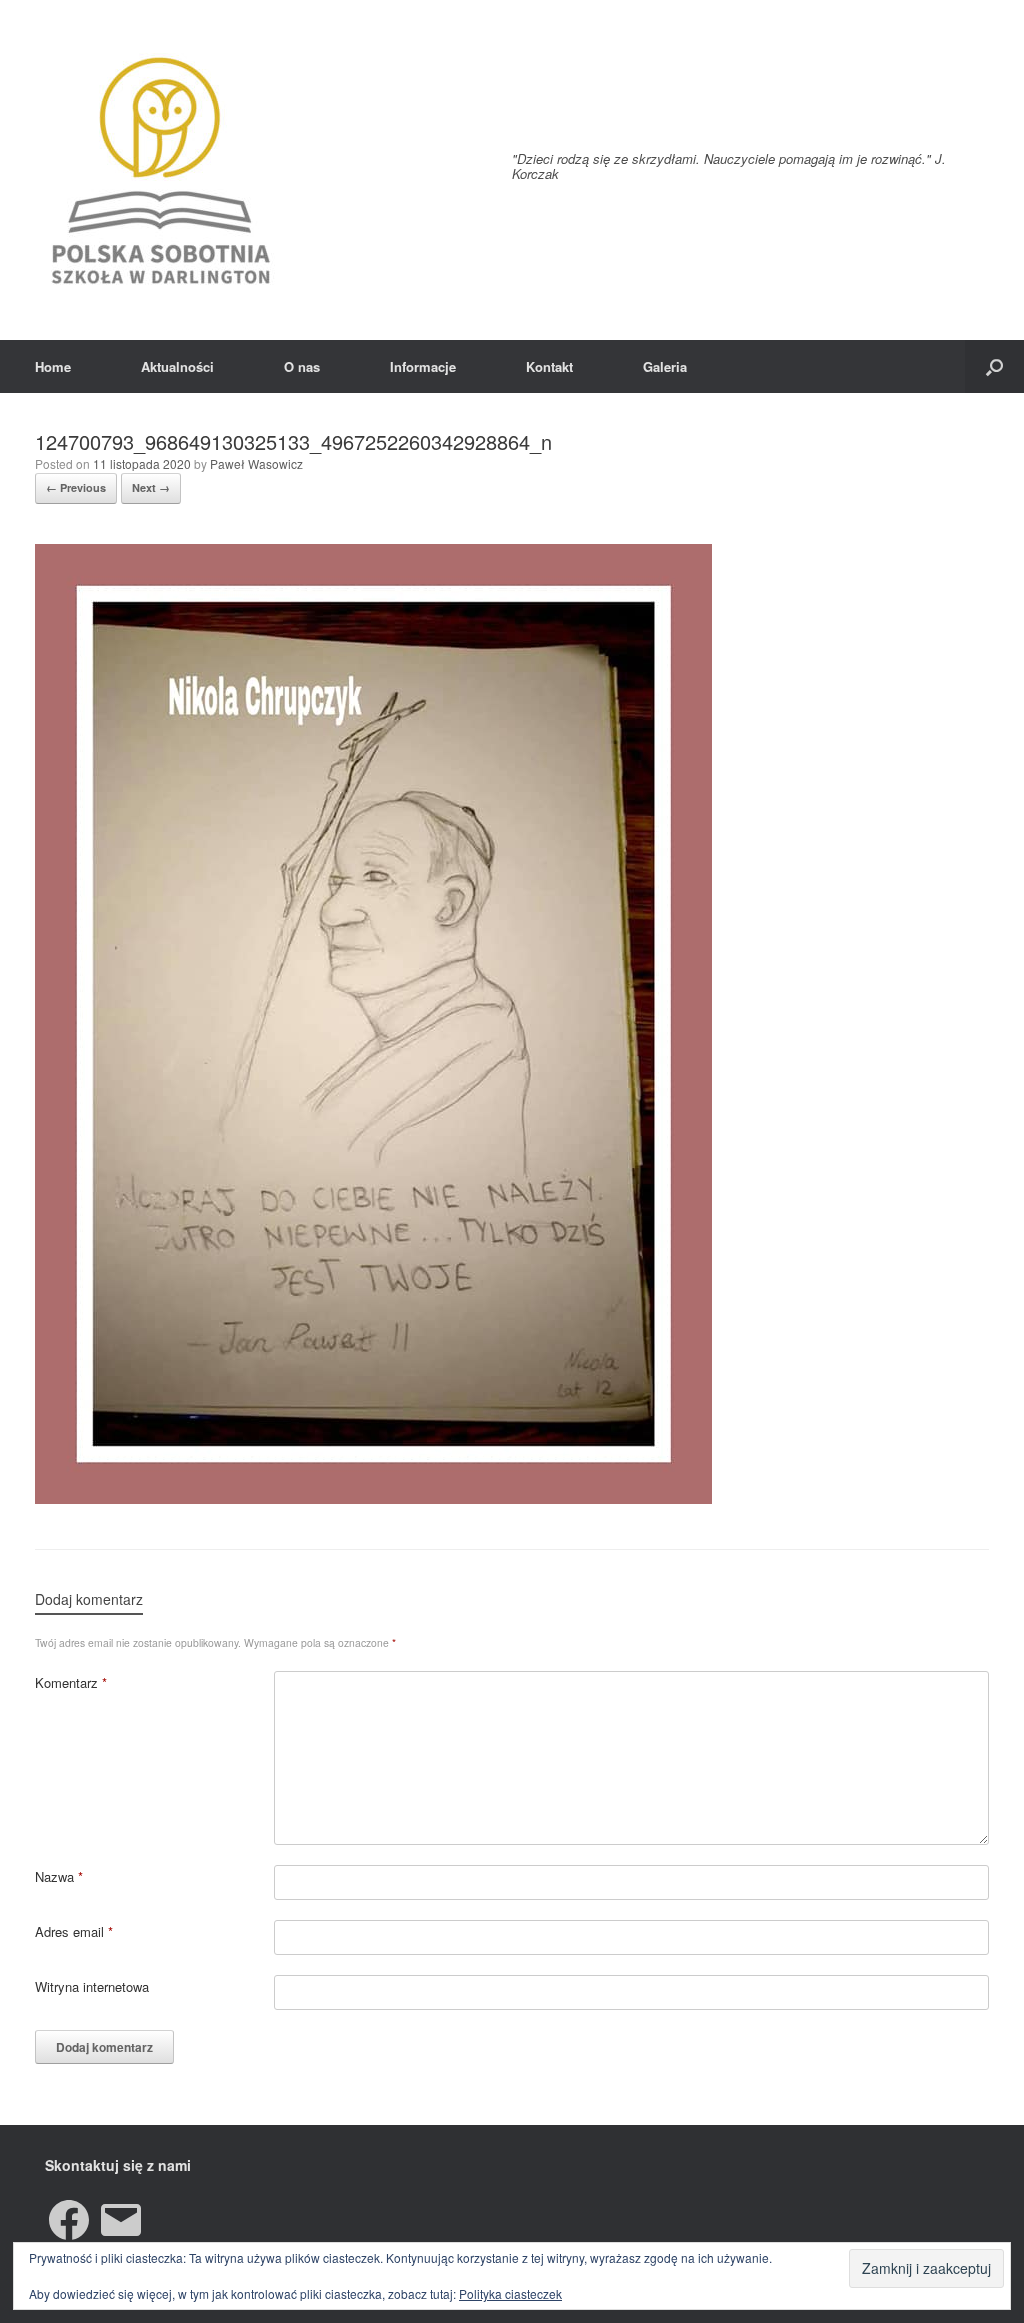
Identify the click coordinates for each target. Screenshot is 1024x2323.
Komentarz (71, 1682)
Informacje (423, 366)
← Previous (76, 487)
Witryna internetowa (92, 1986)
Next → (151, 487)
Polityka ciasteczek (510, 2293)
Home (53, 366)
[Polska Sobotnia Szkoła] (160, 170)
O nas (302, 366)
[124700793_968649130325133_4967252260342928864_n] (373, 1498)
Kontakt (549, 366)
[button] (994, 366)
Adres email (74, 1931)
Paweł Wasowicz (256, 463)
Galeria (665, 366)
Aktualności (177, 366)
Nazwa (59, 1876)
